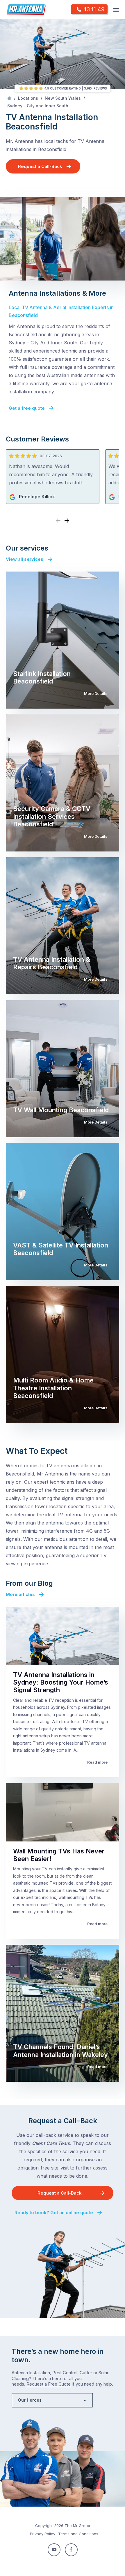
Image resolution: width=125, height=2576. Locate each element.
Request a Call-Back (40, 166)
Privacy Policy (43, 2534)
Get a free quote (27, 408)
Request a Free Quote (49, 2384)
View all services (25, 559)
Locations (28, 98)
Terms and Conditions (78, 2534)
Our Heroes (30, 2400)
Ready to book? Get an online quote (54, 2213)
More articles (20, 1594)
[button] (67, 521)
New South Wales (63, 98)
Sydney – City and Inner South (38, 106)
